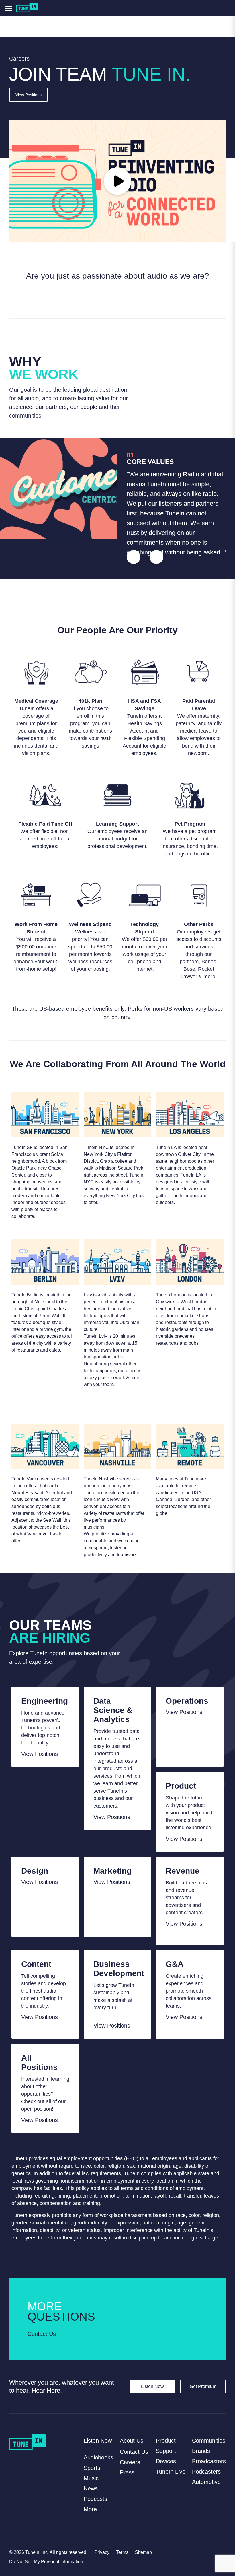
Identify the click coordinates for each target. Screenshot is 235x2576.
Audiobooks (98, 2457)
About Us (132, 2441)
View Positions (29, 95)
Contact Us (42, 2334)
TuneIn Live (171, 2472)
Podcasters (206, 2472)
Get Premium (203, 2386)
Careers (130, 2462)
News (91, 2488)
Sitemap (143, 2552)
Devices (166, 2461)
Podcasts (95, 2499)
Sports (92, 2468)
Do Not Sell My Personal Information (46, 2562)
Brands (201, 2451)
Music (91, 2478)
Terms (122, 2552)
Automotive (206, 2482)
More (90, 2509)
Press (127, 2472)
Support (166, 2451)
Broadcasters (209, 2461)
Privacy (102, 2552)
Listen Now (152, 2386)
